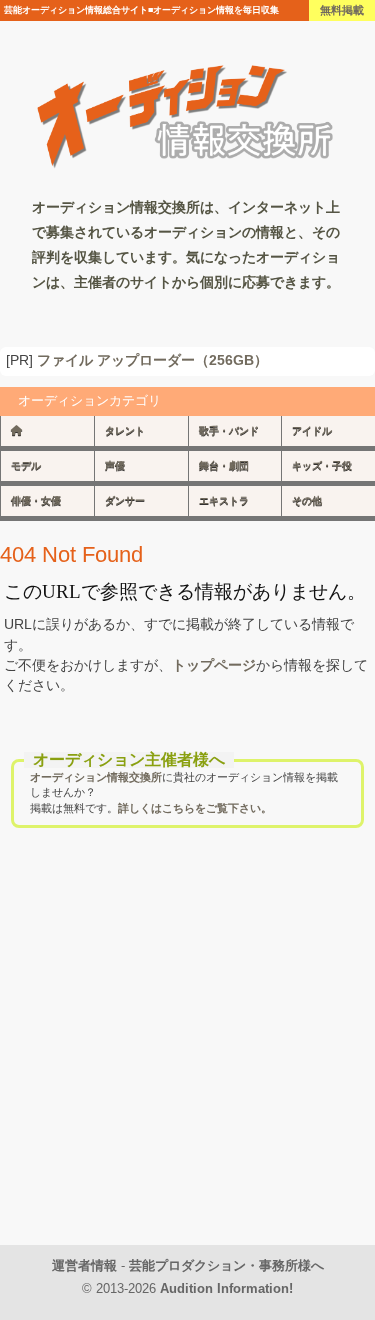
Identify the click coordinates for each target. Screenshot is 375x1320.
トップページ (214, 665)
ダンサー (125, 500)
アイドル (312, 430)
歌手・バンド (229, 430)
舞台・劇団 (224, 465)
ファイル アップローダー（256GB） (152, 360)
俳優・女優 (36, 500)
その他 (307, 500)
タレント (125, 430)
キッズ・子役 (322, 465)
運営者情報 (84, 1265)
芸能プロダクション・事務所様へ (226, 1265)
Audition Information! (226, 1288)
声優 (115, 465)
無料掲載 (342, 10)
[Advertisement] (187, 1057)
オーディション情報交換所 (96, 777)
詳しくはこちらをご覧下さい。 (195, 808)
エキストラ (224, 500)
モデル (26, 465)
